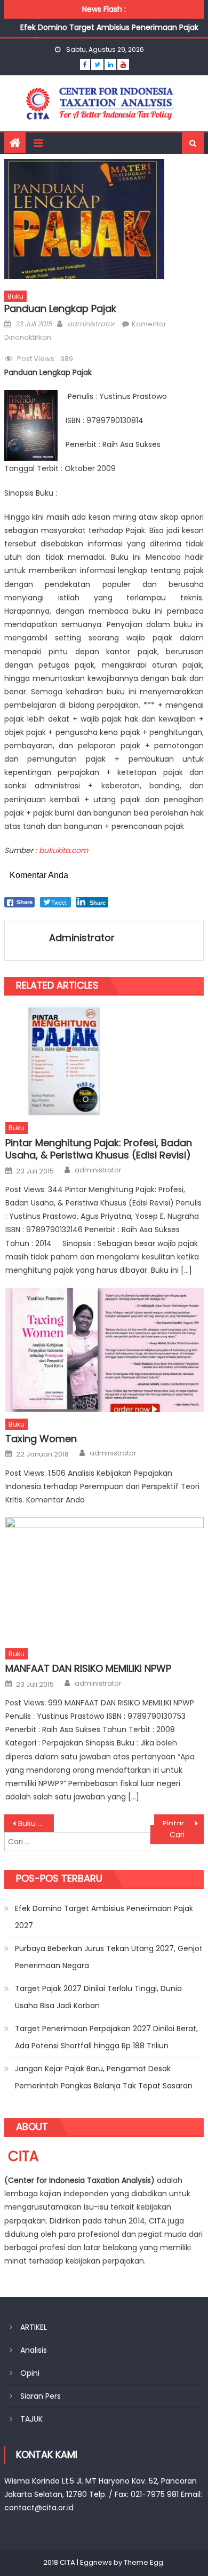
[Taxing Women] (105, 1350)
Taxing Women (41, 1439)
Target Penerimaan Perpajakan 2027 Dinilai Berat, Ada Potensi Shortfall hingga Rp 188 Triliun (106, 2037)
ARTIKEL (34, 2327)
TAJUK (31, 2419)
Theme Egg (143, 2562)
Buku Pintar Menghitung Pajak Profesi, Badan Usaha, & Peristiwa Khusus (36, 1823)
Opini (30, 2373)
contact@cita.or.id (39, 2508)
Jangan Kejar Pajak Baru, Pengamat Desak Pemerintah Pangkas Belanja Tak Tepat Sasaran (104, 2077)
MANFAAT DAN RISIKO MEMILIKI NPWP (88, 1668)
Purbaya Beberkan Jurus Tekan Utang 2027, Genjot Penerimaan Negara (109, 1957)
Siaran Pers (41, 2396)
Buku (15, 296)
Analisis (34, 2350)
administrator (91, 324)
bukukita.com (63, 850)
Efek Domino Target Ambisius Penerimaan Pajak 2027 (104, 1917)
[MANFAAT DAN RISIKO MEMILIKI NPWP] (105, 1579)
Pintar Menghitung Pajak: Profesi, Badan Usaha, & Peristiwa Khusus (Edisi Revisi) (99, 1149)
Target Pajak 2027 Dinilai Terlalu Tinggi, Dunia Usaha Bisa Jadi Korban (98, 1997)
